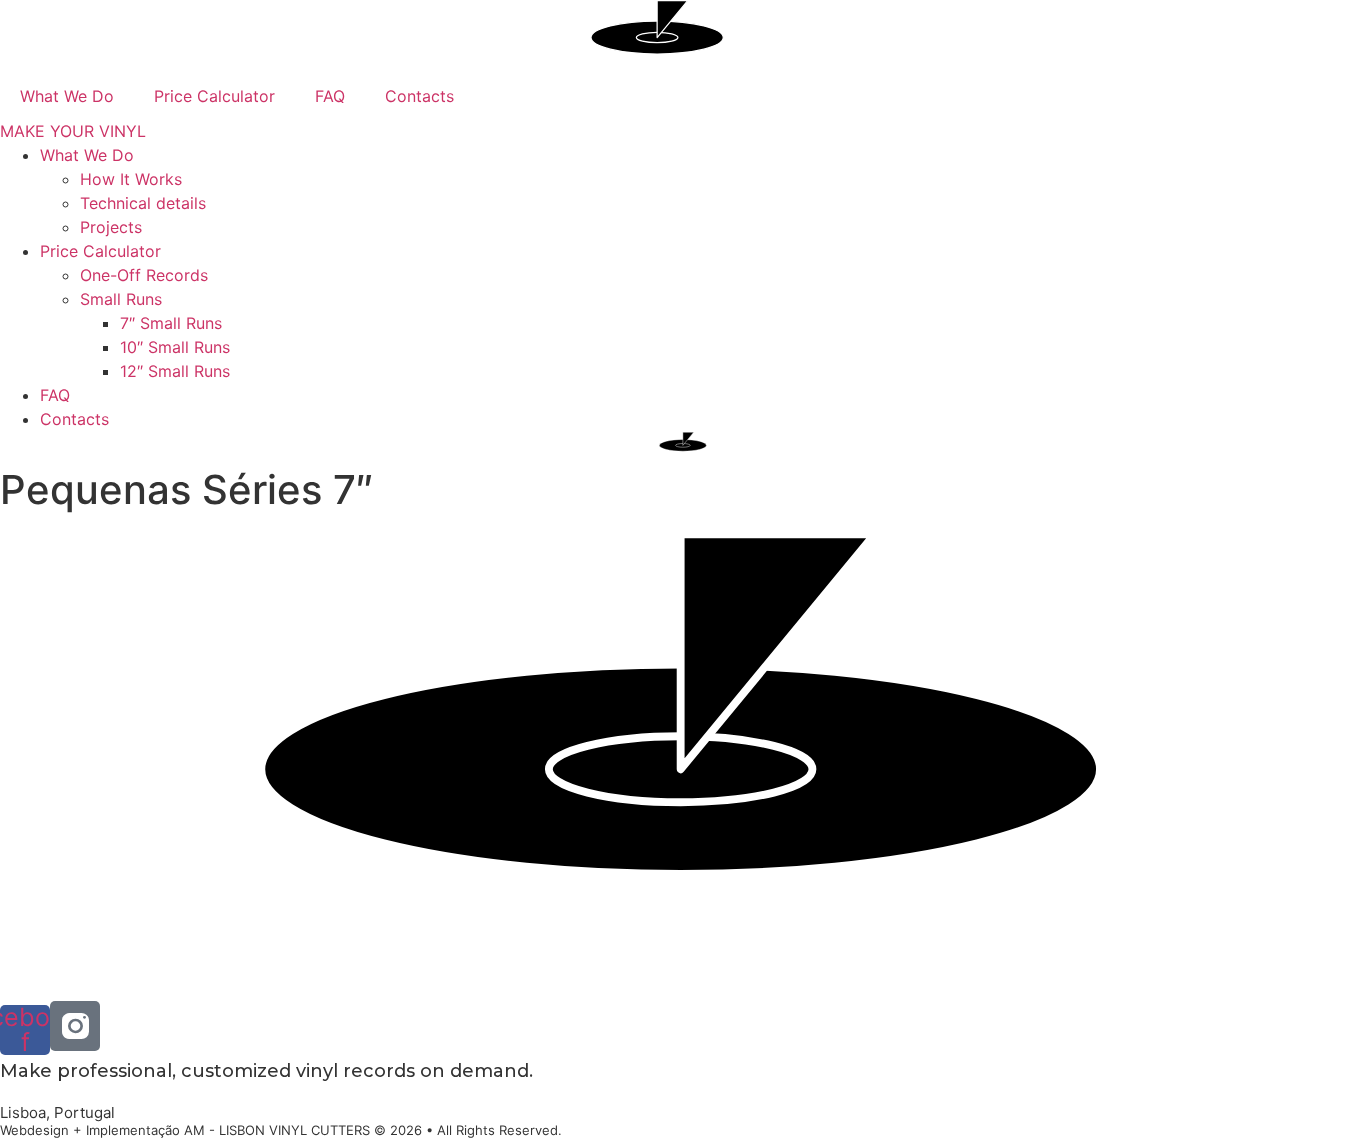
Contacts (419, 96)
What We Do (67, 96)
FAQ (330, 96)
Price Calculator (214, 96)
